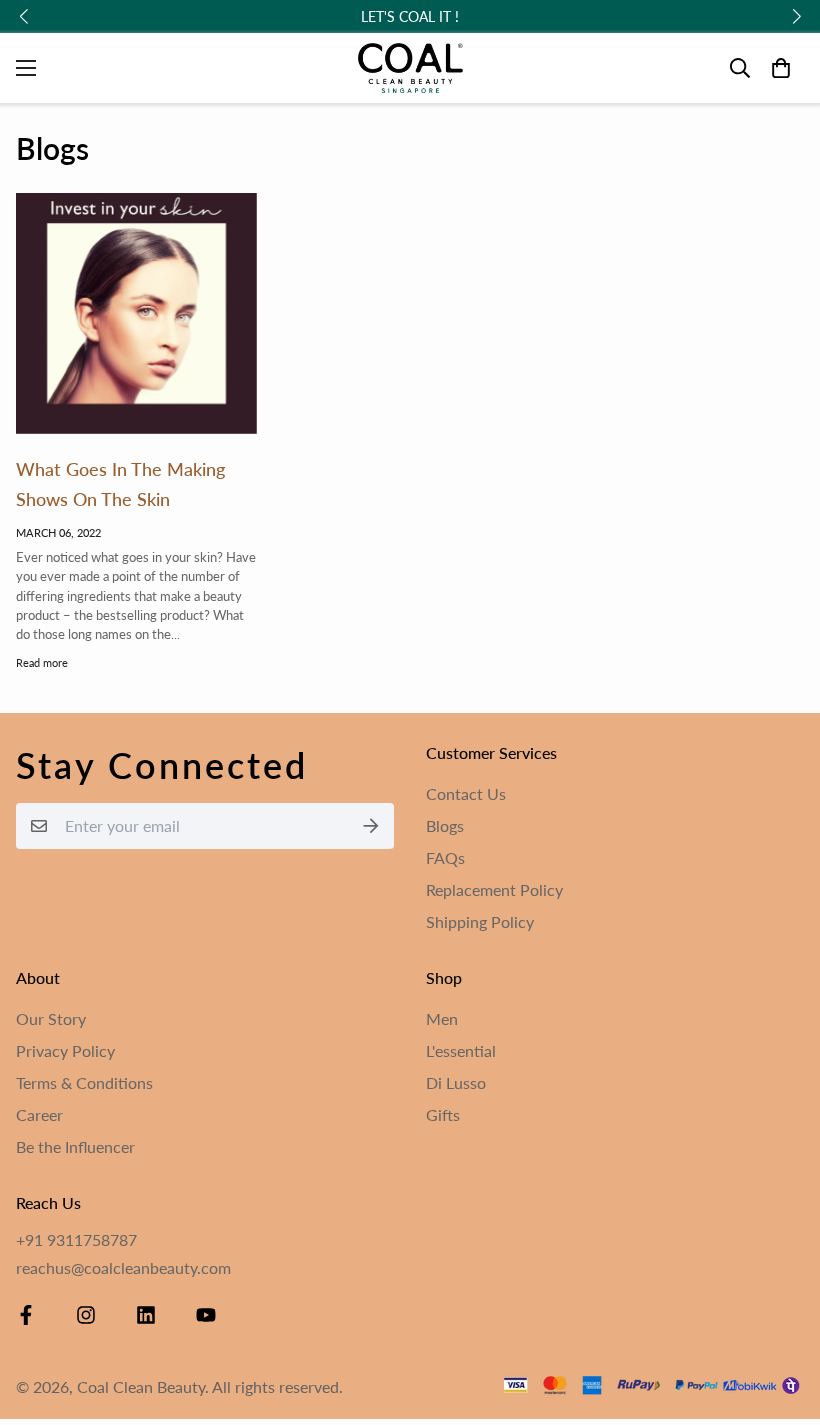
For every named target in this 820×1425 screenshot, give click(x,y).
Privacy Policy (65, 1050)
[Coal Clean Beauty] (410, 68)
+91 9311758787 (76, 1239)
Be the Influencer (75, 1146)
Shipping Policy (480, 921)
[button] (781, 68)
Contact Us (466, 793)
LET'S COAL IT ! (410, 16)
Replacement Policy (494, 889)
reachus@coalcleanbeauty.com (123, 1267)
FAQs (445, 857)
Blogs (445, 825)
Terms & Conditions (84, 1082)
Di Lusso (456, 1082)
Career (39, 1114)
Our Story (51, 1018)
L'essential (461, 1050)
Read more (42, 662)
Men (442, 1018)
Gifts (443, 1114)
